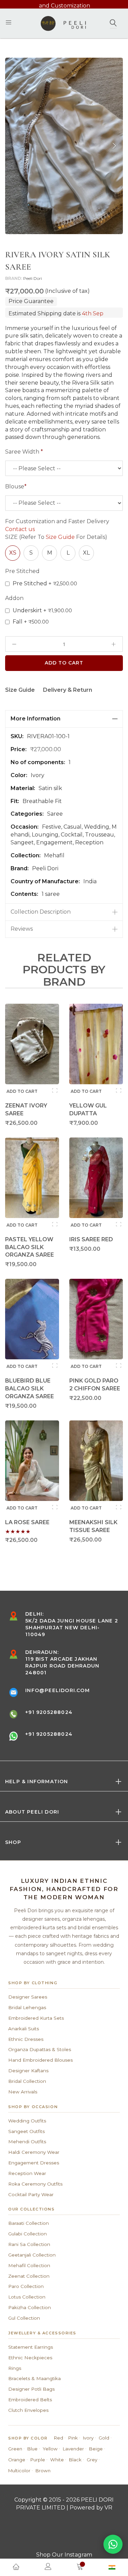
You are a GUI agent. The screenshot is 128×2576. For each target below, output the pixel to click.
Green (15, 2449)
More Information (35, 719)
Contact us (20, 529)
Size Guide (60, 537)
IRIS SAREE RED (91, 1239)
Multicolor (19, 2471)
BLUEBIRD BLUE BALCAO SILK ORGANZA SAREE (30, 1389)
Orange (17, 2460)
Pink (73, 2438)
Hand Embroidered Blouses (40, 2060)
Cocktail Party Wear (31, 2194)
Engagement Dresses (34, 2163)
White (57, 2460)
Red (59, 2438)
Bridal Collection (27, 2081)
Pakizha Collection (30, 2307)
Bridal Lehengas (27, 2007)
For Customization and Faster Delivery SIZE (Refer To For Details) (57, 529)
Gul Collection (24, 2318)
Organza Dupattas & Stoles (40, 2049)
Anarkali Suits (24, 2029)
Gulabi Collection (27, 2234)
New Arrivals (23, 2092)
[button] (114, 146)
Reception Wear (27, 2173)
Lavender (73, 2449)
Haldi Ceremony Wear (34, 2152)
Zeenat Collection (29, 2276)
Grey (92, 2460)
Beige (96, 2449)
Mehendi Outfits (27, 2142)
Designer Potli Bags (31, 2389)
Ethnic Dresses (26, 2039)
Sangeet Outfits (26, 2131)
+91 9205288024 (49, 1712)
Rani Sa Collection (29, 2244)
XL (86, 553)
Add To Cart (64, 663)
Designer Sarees (28, 1997)
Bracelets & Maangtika (34, 2378)
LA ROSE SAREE (27, 1522)
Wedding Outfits (27, 2121)
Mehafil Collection (29, 2265)
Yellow (50, 2449)
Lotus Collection (27, 2297)
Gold (104, 2438)
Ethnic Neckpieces (30, 2358)
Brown (43, 2471)
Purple (38, 2460)
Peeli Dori (33, 278)
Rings (15, 2368)
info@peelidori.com (58, 1690)
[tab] (64, 719)
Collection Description (41, 912)
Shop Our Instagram (64, 2555)
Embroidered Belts (30, 2400)
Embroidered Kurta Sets (36, 2018)
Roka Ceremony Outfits (35, 2184)
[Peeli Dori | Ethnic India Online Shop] (64, 23)
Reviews (22, 929)
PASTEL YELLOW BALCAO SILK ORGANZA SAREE (30, 1247)
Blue (32, 2449)
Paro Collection (26, 2286)
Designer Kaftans (28, 2071)
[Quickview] (55, 1090)
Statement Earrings (31, 2347)
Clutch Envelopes (28, 2410)
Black (75, 2460)
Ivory (88, 2438)
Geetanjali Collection (32, 2255)
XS (13, 553)
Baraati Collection (29, 2223)
